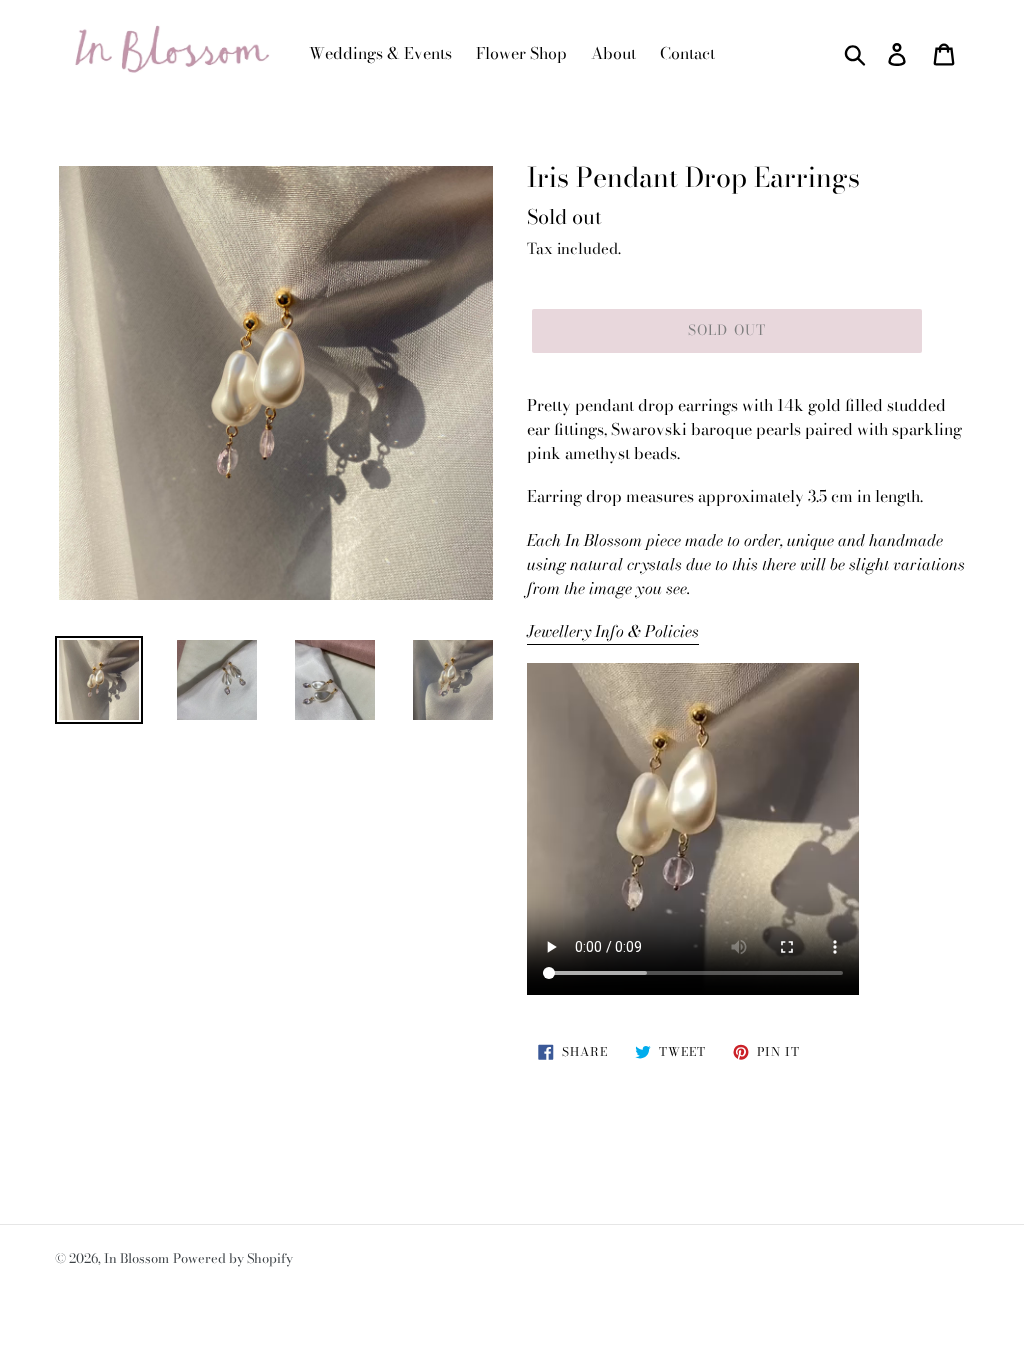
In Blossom (136, 1258)
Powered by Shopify (233, 1258)
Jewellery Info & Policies (613, 631)
